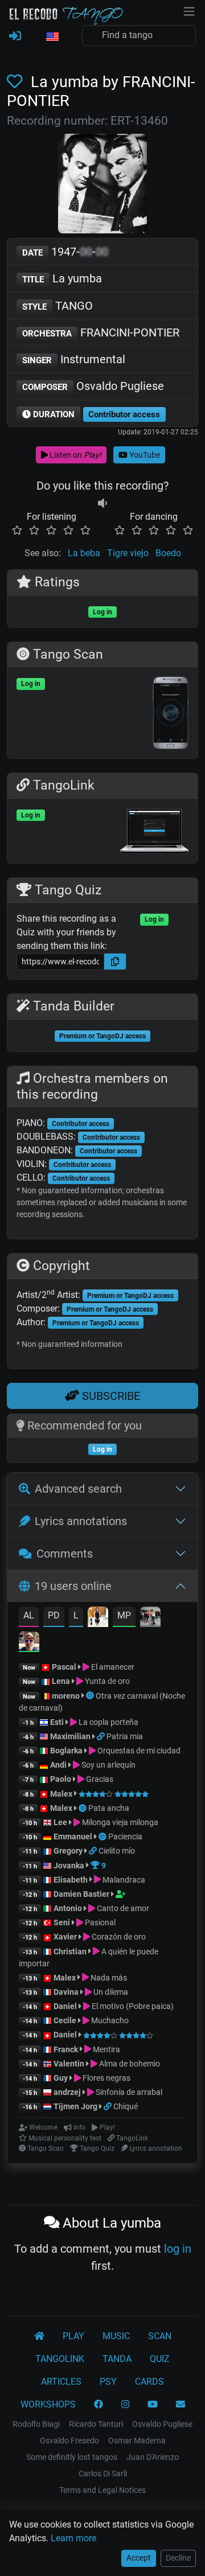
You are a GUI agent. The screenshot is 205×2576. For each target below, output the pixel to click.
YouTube (144, 455)
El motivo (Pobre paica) (132, 2006)
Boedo (168, 553)
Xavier (66, 1937)
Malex (61, 1794)
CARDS (149, 2382)
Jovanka (69, 1866)
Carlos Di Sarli (103, 2474)
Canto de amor (122, 1908)
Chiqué (126, 2106)
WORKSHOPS (48, 2404)
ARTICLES (61, 2382)
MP (124, 1615)
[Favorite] (17, 82)
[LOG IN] (15, 36)
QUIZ (160, 2359)
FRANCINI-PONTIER (101, 332)
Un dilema (110, 1992)
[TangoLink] (102, 1736)
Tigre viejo (128, 553)
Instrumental (74, 359)
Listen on (75, 455)
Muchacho (109, 2020)
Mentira (106, 2049)
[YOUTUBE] (153, 2405)
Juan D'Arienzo (153, 2457)
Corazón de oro (118, 1937)
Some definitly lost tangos (72, 2457)
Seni (62, 1922)
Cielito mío (117, 1851)
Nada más (108, 1978)
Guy (61, 2078)
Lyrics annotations (81, 1521)
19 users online (73, 1586)
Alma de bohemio (129, 2064)
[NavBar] (189, 10)
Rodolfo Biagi (36, 2424)
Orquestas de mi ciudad (138, 1751)
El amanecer (112, 1667)
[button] (52, 37)
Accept (139, 2558)
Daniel (66, 2006)
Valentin (69, 2064)
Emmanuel (73, 1837)
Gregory (68, 1851)
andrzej (67, 2092)
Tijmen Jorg (75, 2106)
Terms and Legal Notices (102, 2490)
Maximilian (70, 1736)
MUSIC (116, 2336)
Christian (70, 1951)
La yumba (62, 278)
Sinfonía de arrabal (128, 2092)
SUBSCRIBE (110, 1396)
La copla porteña (108, 1722)
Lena (61, 1681)
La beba (84, 553)
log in (178, 2249)
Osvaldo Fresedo (69, 2441)
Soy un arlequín (108, 1765)
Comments (65, 1554)
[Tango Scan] (91, 1696)
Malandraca (123, 1880)
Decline (178, 2558)
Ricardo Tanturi (96, 2424)
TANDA (117, 2359)
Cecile (65, 2020)
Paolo (61, 1779)
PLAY (73, 2336)
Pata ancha (109, 1808)
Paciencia (125, 1837)
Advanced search (78, 1489)
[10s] (102, 503)
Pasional (99, 1922)
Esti (57, 1722)
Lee (60, 1822)
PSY (108, 2382)
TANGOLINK (60, 2359)
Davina (66, 1992)
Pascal (64, 1667)
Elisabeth (71, 1880)
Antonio (68, 1908)
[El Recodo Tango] (39, 2336)
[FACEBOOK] (99, 2405)
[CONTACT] (181, 2405)
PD (54, 1615)
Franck (66, 2049)
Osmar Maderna (137, 2441)
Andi (58, 1765)
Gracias (99, 1779)
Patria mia (125, 1736)
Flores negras (106, 2078)
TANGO (58, 306)
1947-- (65, 252)
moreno (66, 1696)
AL (29, 1615)
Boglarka (66, 1751)
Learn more (73, 2538)
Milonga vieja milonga (119, 1822)
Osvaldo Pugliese (93, 386)
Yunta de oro (106, 1681)
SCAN (160, 2336)
